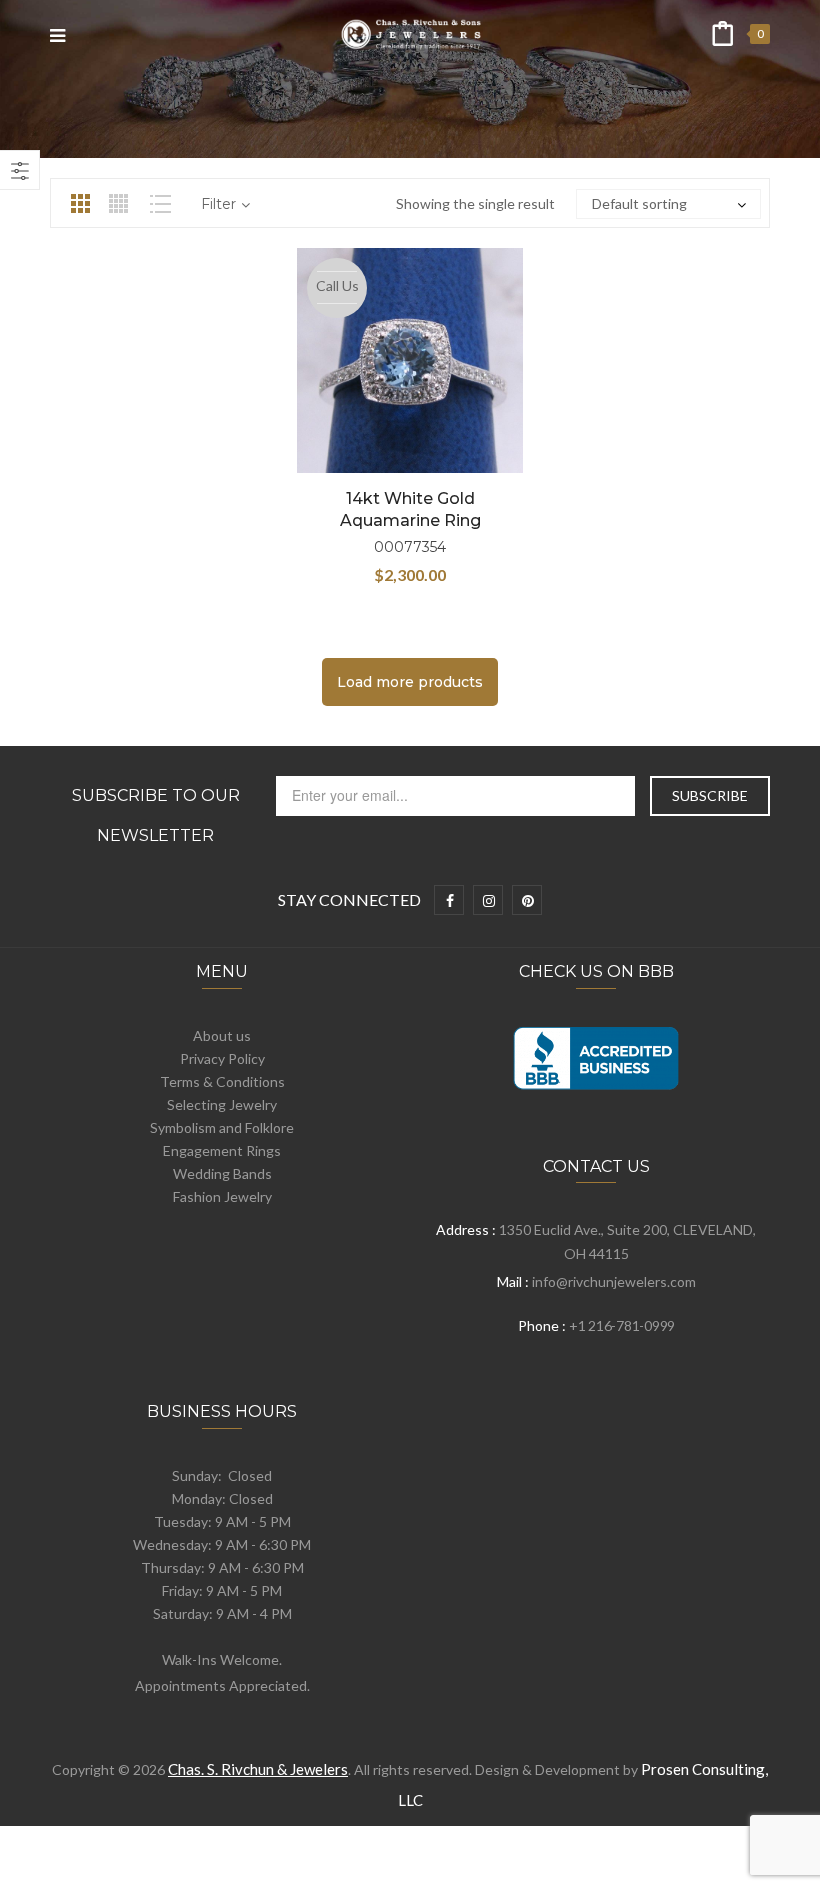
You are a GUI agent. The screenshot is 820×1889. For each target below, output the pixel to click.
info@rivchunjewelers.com (614, 1281)
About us (222, 1035)
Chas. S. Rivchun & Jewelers (258, 1769)
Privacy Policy (222, 1058)
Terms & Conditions (222, 1081)
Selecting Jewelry (222, 1104)
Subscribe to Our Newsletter (156, 815)
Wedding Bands (222, 1173)
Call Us (337, 285)
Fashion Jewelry (222, 1196)
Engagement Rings (222, 1150)
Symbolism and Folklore (222, 1127)
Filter (218, 204)
